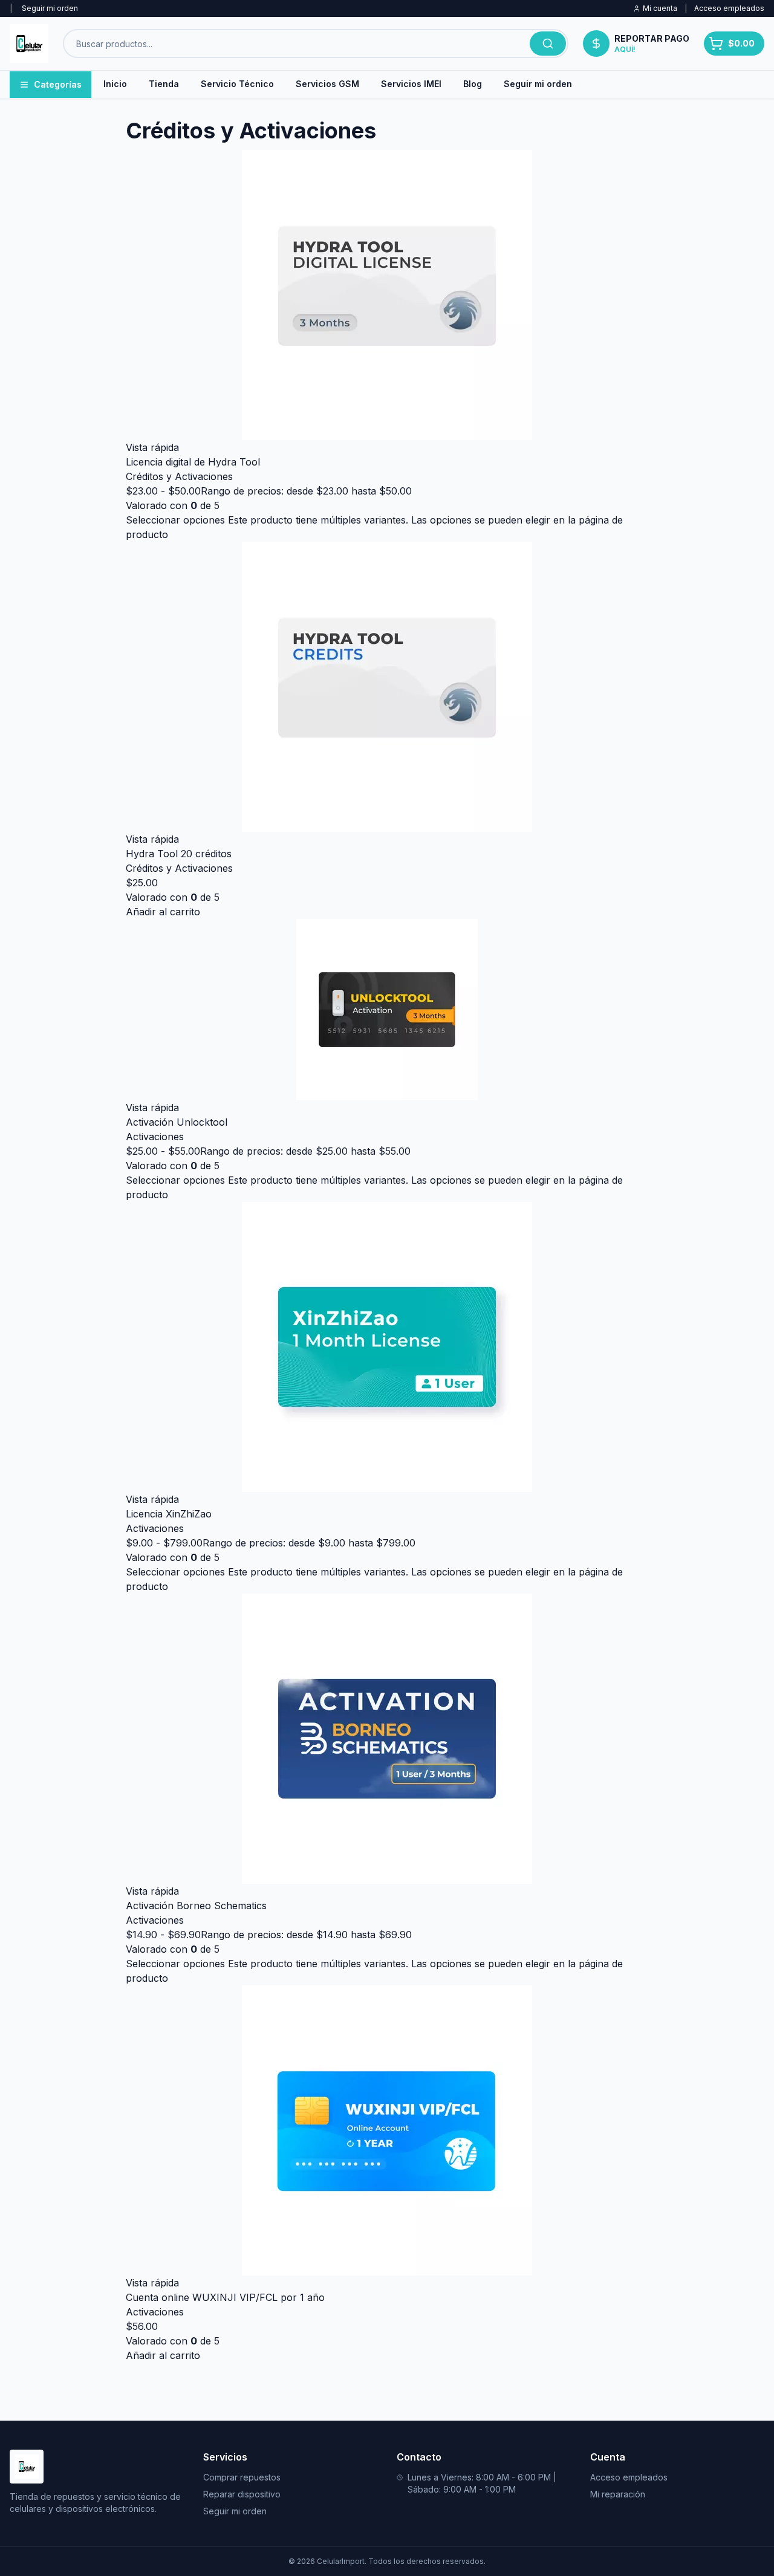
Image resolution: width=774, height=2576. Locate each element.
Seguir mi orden (50, 8)
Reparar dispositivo (242, 2494)
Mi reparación (618, 2494)
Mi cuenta (660, 8)
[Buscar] (548, 44)
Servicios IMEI (411, 84)
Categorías (58, 84)
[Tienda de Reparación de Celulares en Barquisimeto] (29, 44)
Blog (473, 84)
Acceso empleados (729, 8)
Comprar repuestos (242, 2477)
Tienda (164, 84)
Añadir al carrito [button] (163, 912)
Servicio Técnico (237, 84)
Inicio (115, 84)
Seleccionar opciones (175, 520)
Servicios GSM (327, 84)
